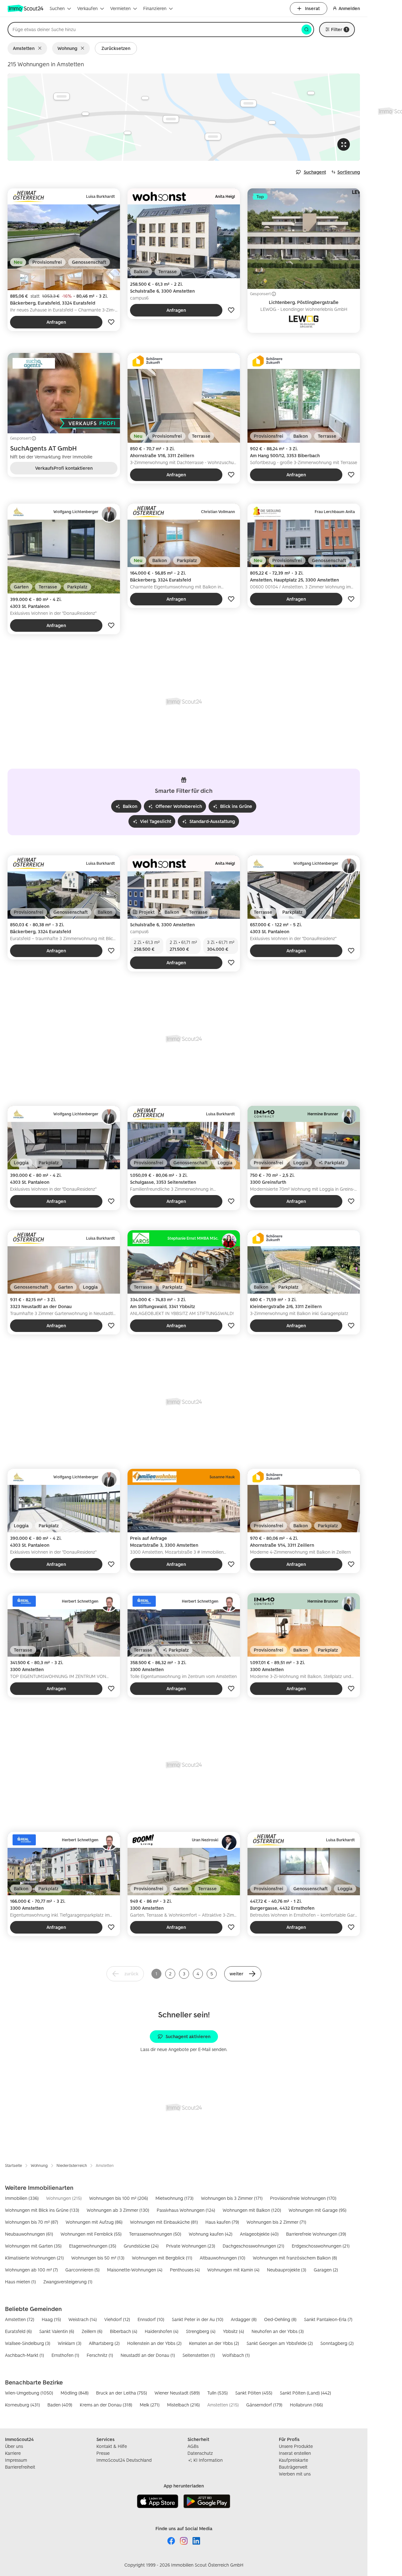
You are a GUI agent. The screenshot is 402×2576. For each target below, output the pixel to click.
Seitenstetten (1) (199, 2355)
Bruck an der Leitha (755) (122, 2393)
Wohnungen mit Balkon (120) (252, 2210)
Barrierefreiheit (20, 2467)
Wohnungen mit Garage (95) (318, 2210)
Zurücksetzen (116, 48)
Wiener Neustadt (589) (177, 2393)
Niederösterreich (72, 2165)
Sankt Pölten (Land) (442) (305, 2393)
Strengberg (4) (201, 2331)
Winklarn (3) (70, 2343)
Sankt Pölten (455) (254, 2393)
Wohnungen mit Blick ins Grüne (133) (42, 2210)
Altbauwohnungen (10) (223, 2258)
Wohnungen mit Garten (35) (33, 2246)
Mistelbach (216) (183, 2405)
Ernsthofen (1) (65, 2355)
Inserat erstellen (295, 2453)
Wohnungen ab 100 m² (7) (31, 2270)
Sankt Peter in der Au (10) (198, 2319)
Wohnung (67, 48)
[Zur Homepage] (26, 8)
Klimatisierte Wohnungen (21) (34, 2258)
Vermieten (120, 8)
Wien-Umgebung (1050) (29, 2393)
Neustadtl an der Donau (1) (148, 2355)
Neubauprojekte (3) (287, 2270)
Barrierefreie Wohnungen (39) (316, 2234)
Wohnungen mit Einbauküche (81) (164, 2222)
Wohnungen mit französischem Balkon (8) (295, 2258)
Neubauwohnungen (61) (29, 2234)
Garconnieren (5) (82, 2270)
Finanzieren (155, 8)
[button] (243, 1974)
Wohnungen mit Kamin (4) (233, 2270)
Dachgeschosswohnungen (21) (253, 2246)
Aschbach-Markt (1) (24, 2355)
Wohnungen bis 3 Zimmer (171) (232, 2198)
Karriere (13, 2453)
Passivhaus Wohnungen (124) (186, 2210)
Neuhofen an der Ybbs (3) (278, 2331)
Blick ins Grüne (236, 806)
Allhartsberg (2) (104, 2343)
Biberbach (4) (124, 2331)
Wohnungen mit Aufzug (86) (94, 2222)
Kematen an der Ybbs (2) (214, 2343)
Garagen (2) (326, 2270)
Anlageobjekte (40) (259, 2234)
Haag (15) (51, 2319)
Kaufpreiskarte (293, 2460)
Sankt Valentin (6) (57, 2331)
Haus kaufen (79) (222, 2222)
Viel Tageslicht (156, 821)
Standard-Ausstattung (212, 821)
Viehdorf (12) (117, 2319)
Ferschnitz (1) (100, 2355)
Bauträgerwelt (293, 2467)
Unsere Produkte (296, 2446)
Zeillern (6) (92, 2331)
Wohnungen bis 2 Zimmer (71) (276, 2222)
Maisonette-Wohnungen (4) (135, 2270)
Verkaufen (87, 8)
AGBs (193, 2446)
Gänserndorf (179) (264, 2405)
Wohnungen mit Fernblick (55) (91, 2234)
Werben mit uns (295, 2474)
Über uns (14, 2446)
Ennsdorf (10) (151, 2319)
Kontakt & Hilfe (112, 2446)
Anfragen (56, 322)
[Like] (111, 322)
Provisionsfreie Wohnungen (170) (303, 2198)
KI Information (208, 2460)
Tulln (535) (217, 2393)
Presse (103, 2453)
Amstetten (24, 48)
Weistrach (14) (83, 2319)
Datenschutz (200, 2453)
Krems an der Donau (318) (106, 2405)
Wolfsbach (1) (236, 2355)
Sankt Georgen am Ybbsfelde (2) (280, 2343)
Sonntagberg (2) (337, 2343)
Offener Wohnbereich (179, 806)
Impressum (16, 2460)
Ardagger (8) (244, 2319)
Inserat (312, 8)
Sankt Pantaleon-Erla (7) (328, 2319)
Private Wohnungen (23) (191, 2246)
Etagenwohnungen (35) (93, 2246)
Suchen (57, 8)
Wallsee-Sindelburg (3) (28, 2343)
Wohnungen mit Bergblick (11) (162, 2258)
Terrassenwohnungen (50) (155, 2234)
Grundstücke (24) (141, 2246)
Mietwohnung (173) (174, 2198)
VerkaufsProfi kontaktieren (64, 468)
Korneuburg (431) (22, 2405)
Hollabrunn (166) (306, 2405)
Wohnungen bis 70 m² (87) (32, 2222)
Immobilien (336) (22, 2198)
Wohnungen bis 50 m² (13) (98, 2258)
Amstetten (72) (20, 2319)
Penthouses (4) (185, 2270)
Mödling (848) (75, 2393)
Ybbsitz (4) (234, 2331)
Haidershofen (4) (162, 2331)
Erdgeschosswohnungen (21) (321, 2246)
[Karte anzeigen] (184, 117)
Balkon (130, 806)
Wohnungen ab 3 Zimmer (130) (118, 2210)
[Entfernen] (41, 48)
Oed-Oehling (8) (280, 2319)
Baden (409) (60, 2405)
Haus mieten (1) (20, 2282)
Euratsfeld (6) (18, 2331)
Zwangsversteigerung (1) (68, 2282)
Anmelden (349, 8)
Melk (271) (150, 2405)
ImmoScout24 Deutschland (124, 2460)
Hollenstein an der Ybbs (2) (154, 2343)
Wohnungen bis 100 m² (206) (119, 2198)
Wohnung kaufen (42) (211, 2234)
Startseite (14, 2165)
